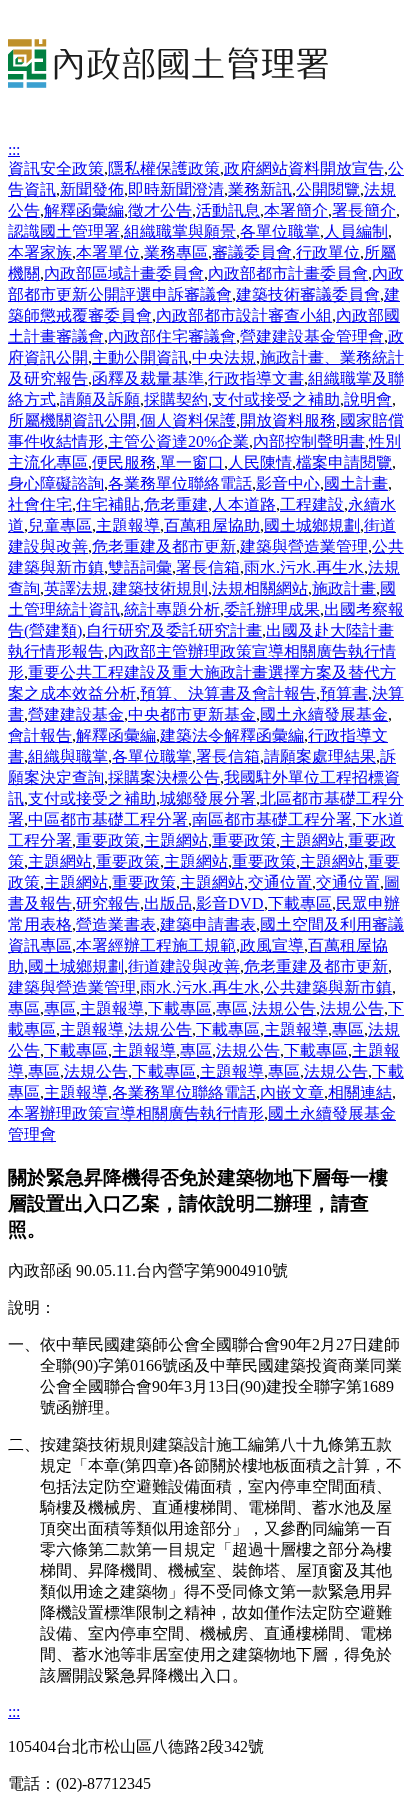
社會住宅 (40, 504)
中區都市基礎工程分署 (108, 819)
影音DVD (230, 903)
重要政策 (108, 840)
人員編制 (356, 231)
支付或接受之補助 (276, 399)
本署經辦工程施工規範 (156, 945)
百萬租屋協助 (212, 525)
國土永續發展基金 (324, 714)
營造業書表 (116, 924)
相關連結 (360, 1092)
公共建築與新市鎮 (328, 987)
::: (14, 149)
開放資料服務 (288, 420)
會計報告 (40, 735)
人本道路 (244, 504)
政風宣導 (272, 945)
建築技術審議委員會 (308, 294)
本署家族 (40, 252)
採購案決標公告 (164, 777)
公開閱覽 (328, 189)
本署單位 (108, 252)
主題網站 (176, 840)
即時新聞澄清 (176, 189)
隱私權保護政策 (164, 168)
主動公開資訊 (140, 357)
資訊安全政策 (56, 168)
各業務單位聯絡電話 (180, 483)
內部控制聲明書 (309, 441)
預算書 (344, 693)
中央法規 (224, 357)
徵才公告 (160, 210)
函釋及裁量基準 (148, 378)
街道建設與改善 (184, 966)
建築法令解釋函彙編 (232, 735)
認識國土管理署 (64, 231)
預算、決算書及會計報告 (228, 693)
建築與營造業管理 (304, 546)
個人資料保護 (188, 420)
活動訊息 (228, 210)
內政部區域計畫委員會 (124, 273)
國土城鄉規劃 (312, 525)
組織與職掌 (68, 756)
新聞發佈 (92, 189)
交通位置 (280, 882)
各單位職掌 (280, 231)
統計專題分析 (172, 609)
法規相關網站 (260, 588)
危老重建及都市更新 (164, 546)
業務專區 (176, 252)
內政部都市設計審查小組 (244, 315)
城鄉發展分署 (208, 798)
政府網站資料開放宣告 (304, 168)
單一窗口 (192, 462)
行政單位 (328, 252)
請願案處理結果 (320, 756)
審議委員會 (252, 252)
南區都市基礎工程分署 (272, 819)
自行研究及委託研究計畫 (174, 630)
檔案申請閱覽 (344, 462)
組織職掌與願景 (180, 231)
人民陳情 (260, 462)
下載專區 (300, 903)
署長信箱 (208, 567)
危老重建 (176, 504)
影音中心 (288, 483)
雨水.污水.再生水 (304, 567)
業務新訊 (260, 189)
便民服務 (124, 462)
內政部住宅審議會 (172, 336)
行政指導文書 (256, 378)
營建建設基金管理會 (312, 336)
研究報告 (108, 903)
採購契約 (176, 399)
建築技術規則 (160, 588)
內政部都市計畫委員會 (288, 273)
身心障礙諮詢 (56, 483)
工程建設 (312, 504)
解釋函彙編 (84, 210)
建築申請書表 (208, 924)
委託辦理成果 (272, 609)
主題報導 (128, 525)
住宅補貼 (108, 504)
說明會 (368, 399)
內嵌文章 (292, 1092)
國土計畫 (356, 483)
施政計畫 (344, 588)
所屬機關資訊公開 (72, 420)
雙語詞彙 (140, 567)
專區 (24, 1008)
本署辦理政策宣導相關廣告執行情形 (136, 1113)
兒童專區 (60, 525)
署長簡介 (364, 210)
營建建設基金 (76, 714)
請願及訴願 (100, 399)
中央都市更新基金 (192, 714)
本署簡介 (296, 210)
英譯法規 (76, 588)
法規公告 (284, 1008)
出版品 (168, 903)
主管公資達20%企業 (178, 441)
